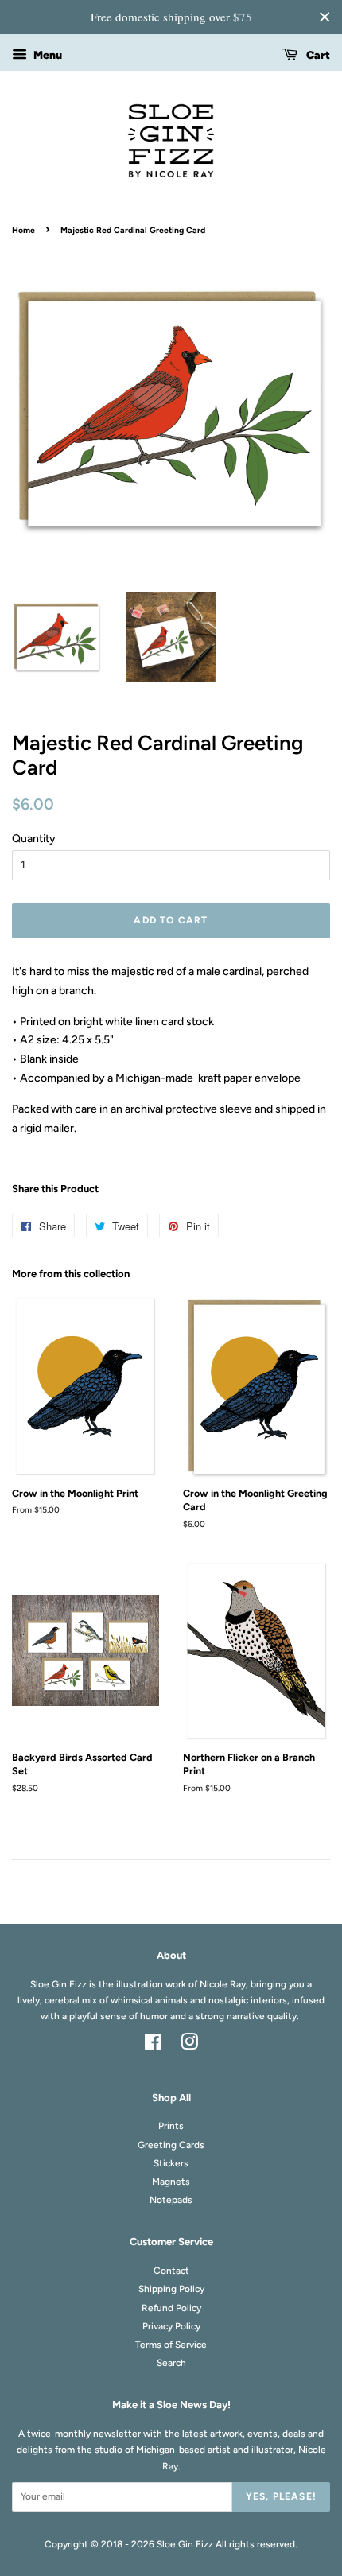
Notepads (171, 2200)
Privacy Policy (171, 2326)
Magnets (171, 2182)
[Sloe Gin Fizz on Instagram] (189, 2046)
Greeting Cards (171, 2145)
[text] (171, 17)
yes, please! (281, 2496)
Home (23, 230)
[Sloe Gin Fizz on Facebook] (153, 2046)
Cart (317, 55)
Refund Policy (171, 2308)
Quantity (34, 839)
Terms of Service (171, 2345)
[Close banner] (325, 17)
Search (171, 2363)
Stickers (171, 2163)
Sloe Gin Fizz (185, 2544)
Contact (171, 2271)
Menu (47, 55)
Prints (171, 2126)
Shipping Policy (171, 2289)
